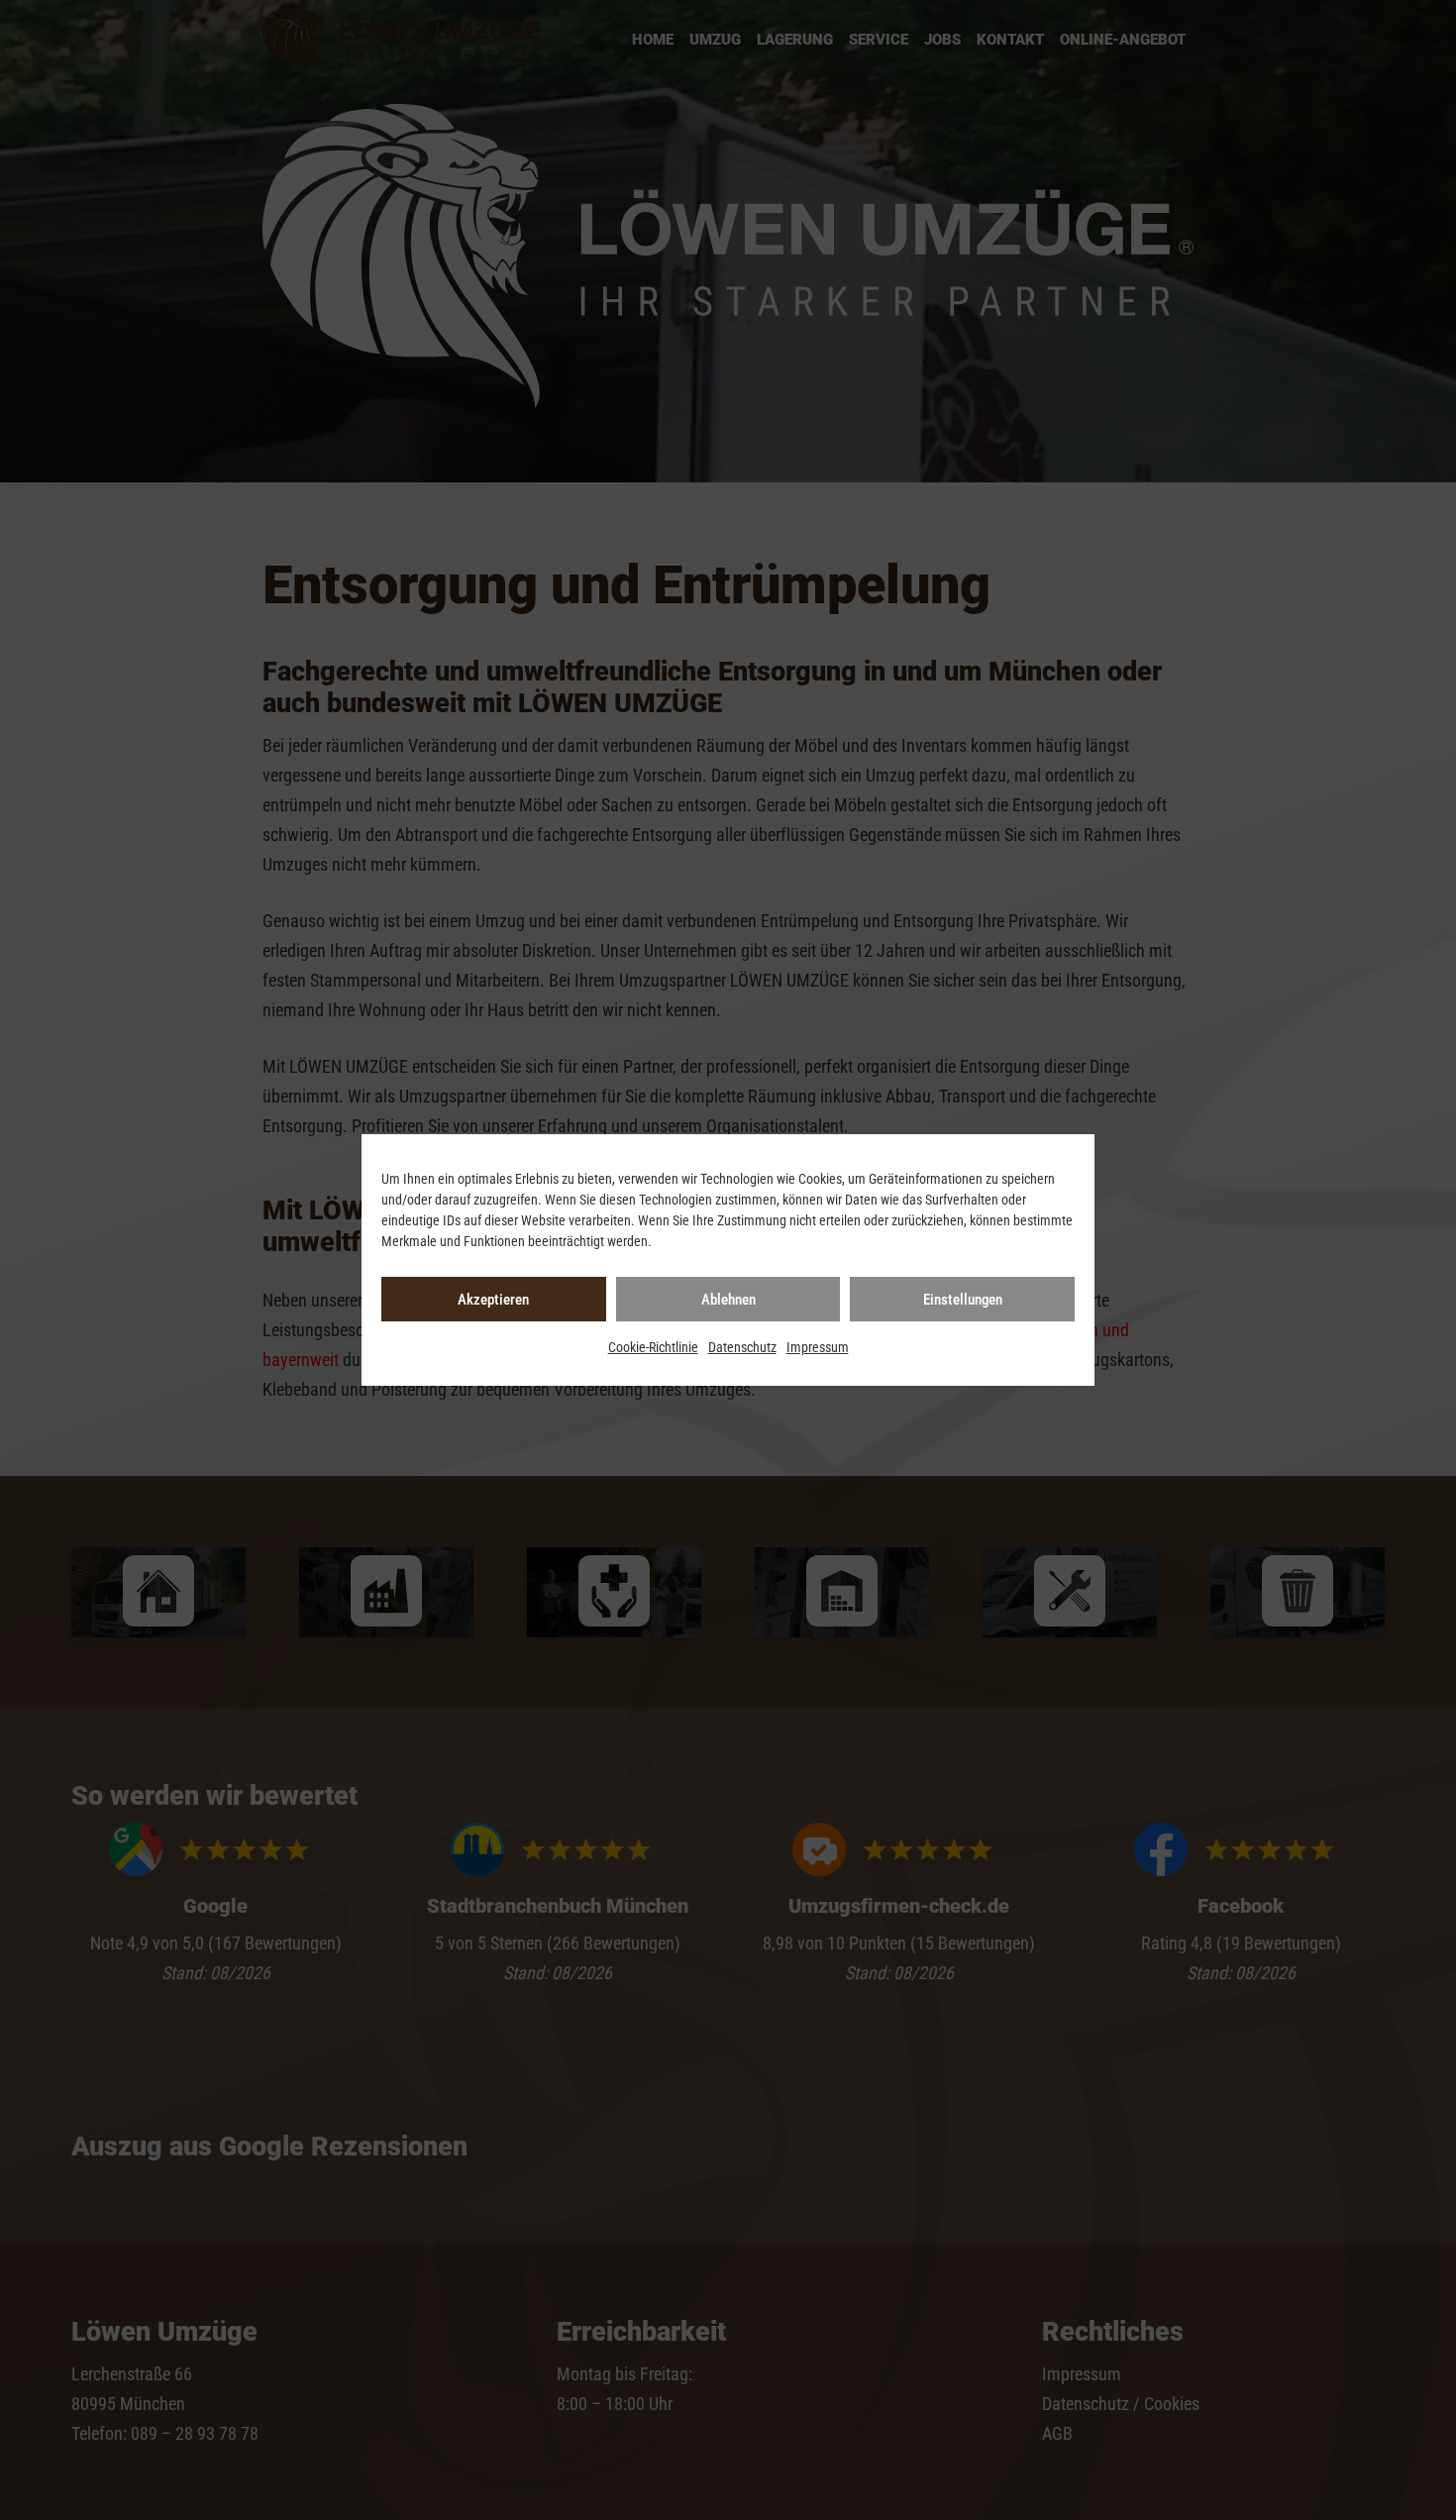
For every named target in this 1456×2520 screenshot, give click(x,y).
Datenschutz (742, 1347)
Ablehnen (728, 1300)
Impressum (818, 1347)
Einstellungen (963, 1300)
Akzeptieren (493, 1300)
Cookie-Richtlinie (653, 1347)
